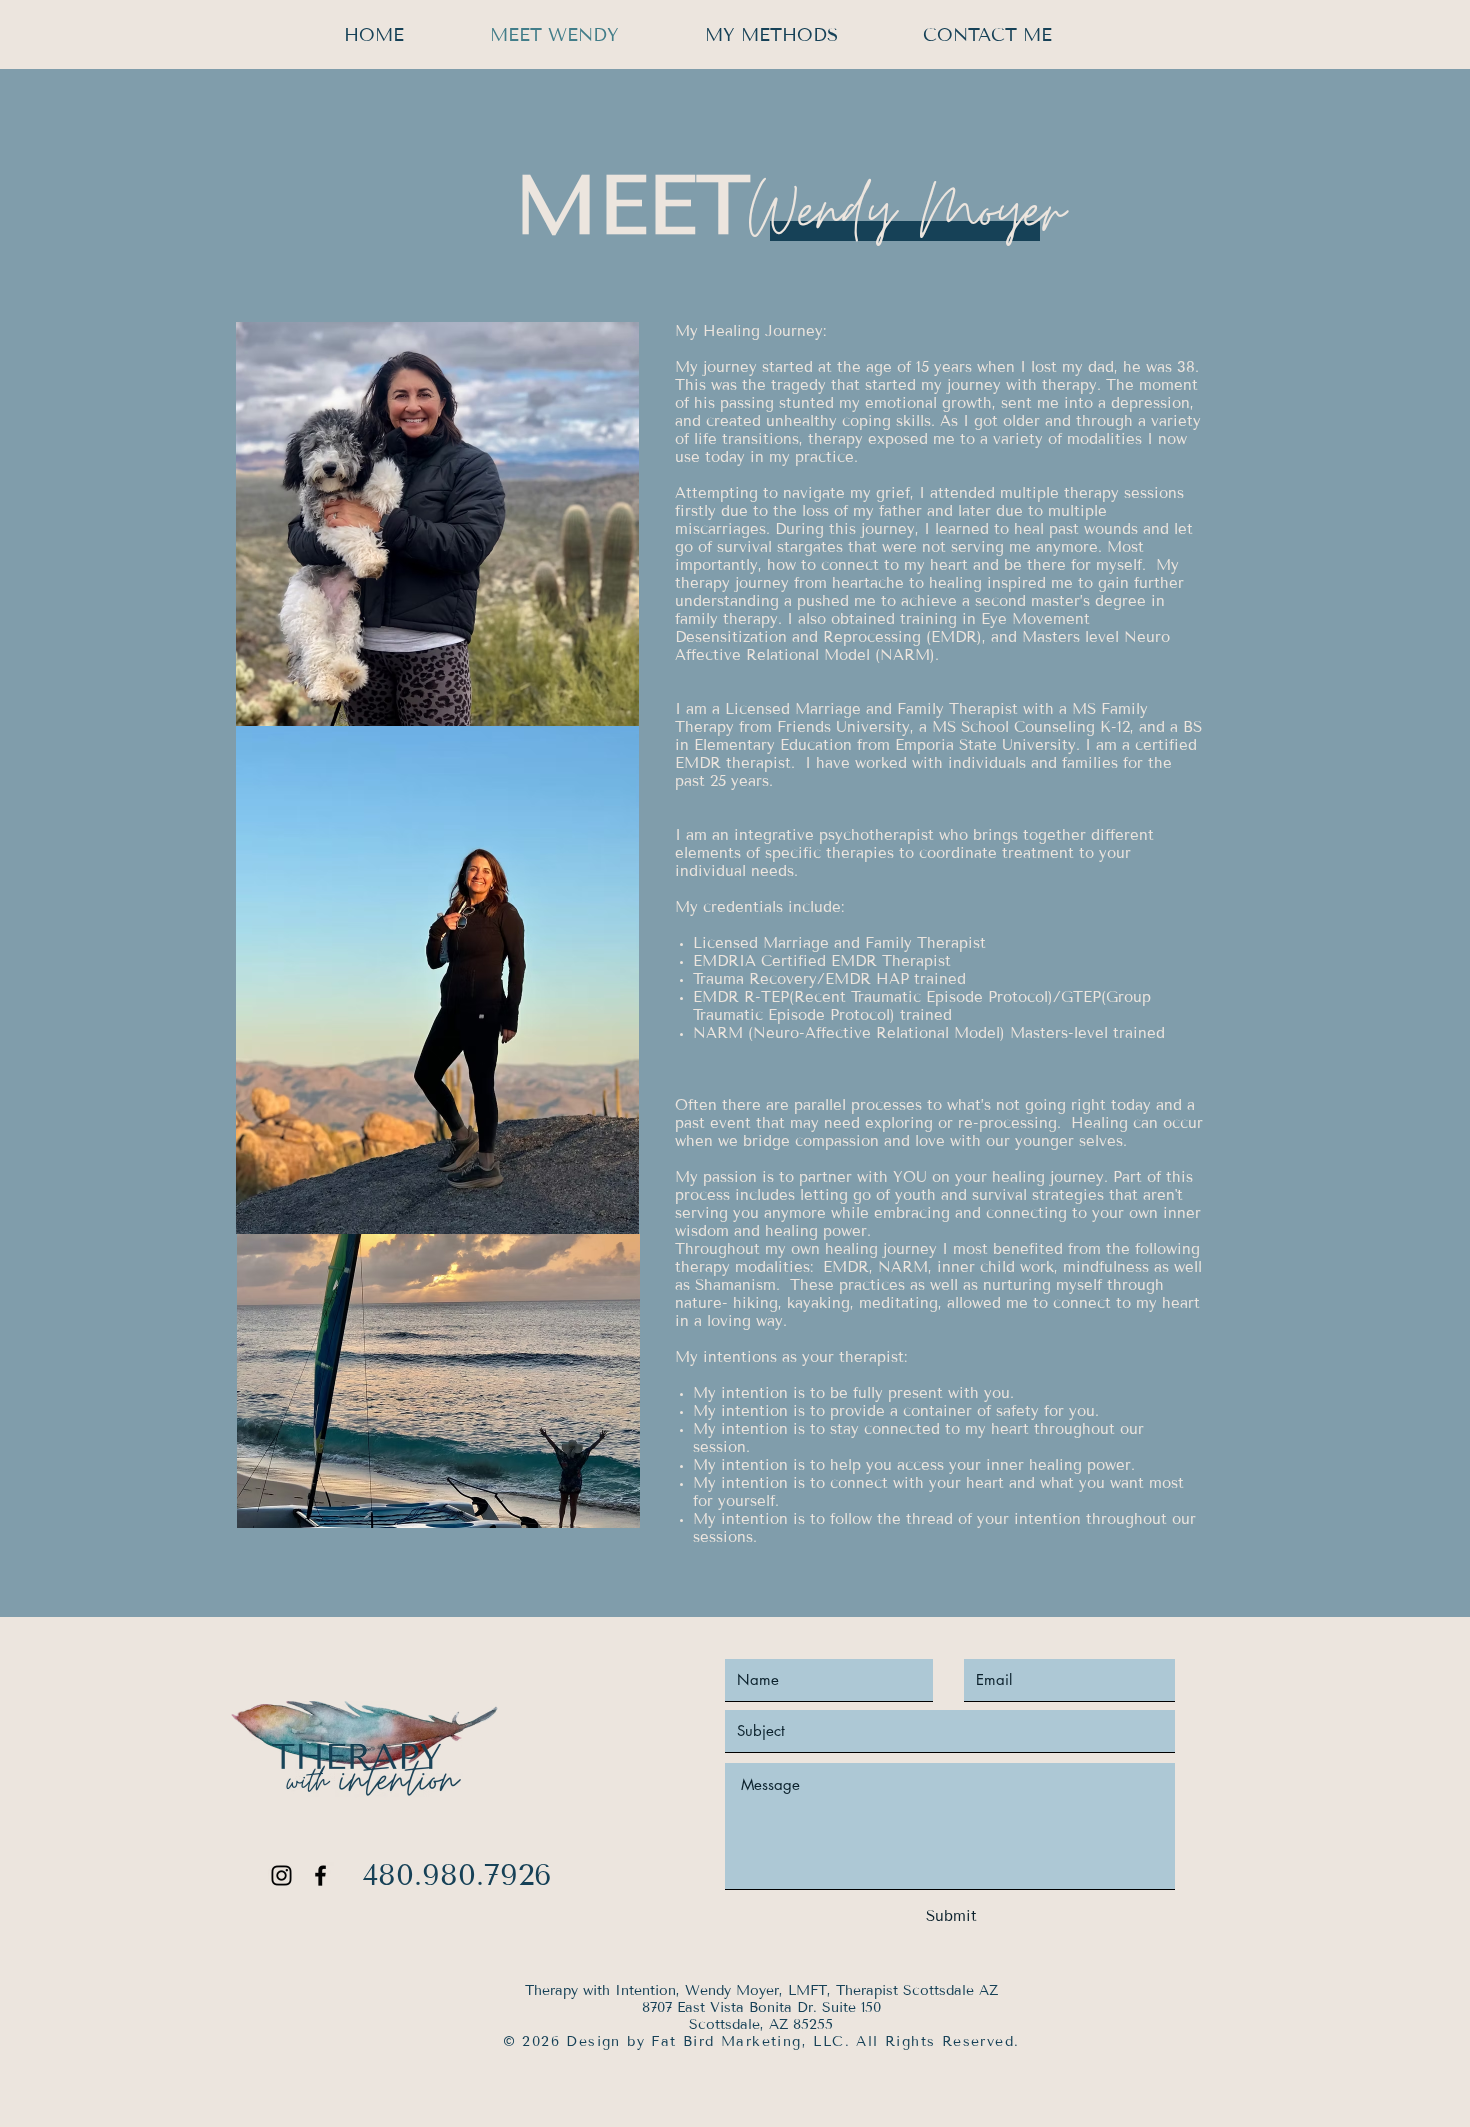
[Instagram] (281, 1875)
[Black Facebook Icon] (320, 1875)
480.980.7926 (457, 1875)
